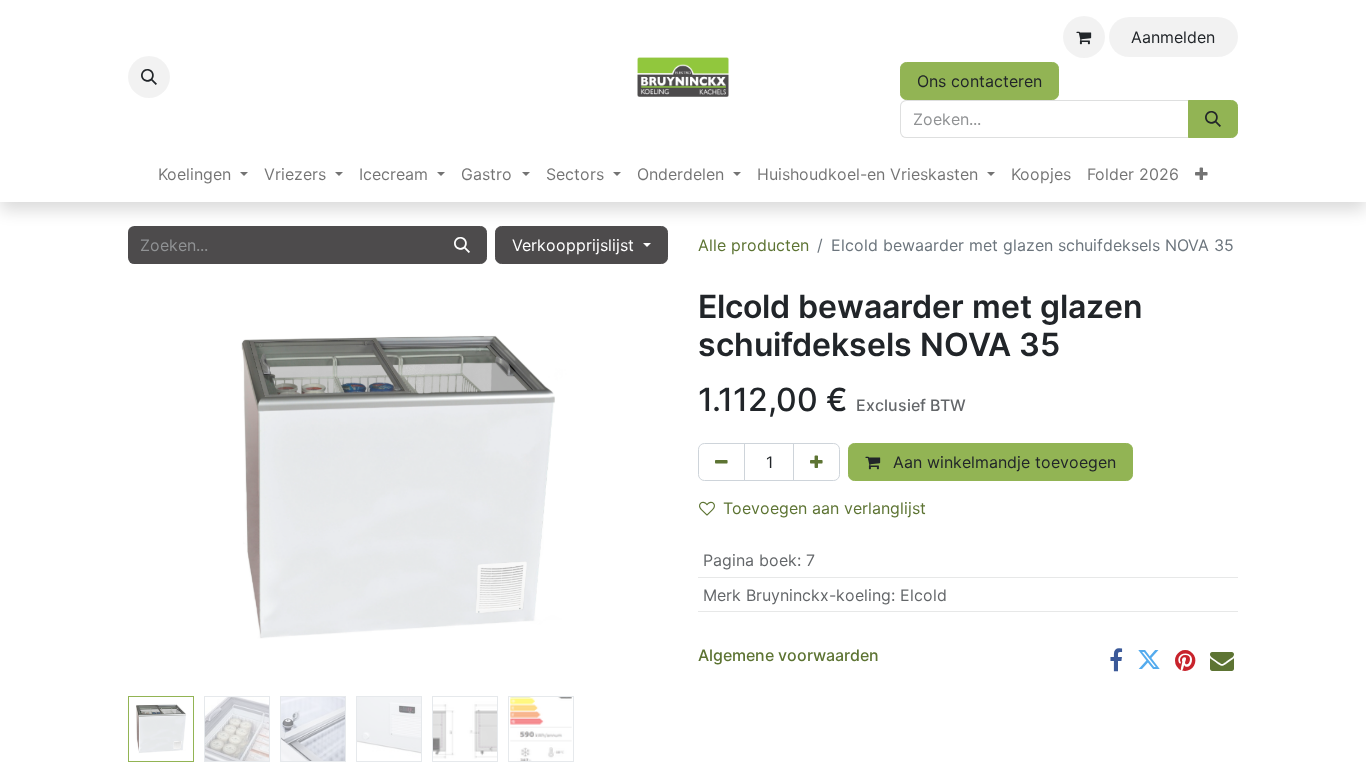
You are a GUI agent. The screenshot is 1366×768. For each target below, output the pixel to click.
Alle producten (753, 245)
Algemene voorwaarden (788, 655)
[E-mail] (1222, 660)
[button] (149, 77)
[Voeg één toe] (816, 462)
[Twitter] (1149, 660)
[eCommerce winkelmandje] (1084, 37)
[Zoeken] (1213, 119)
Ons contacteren (979, 81)
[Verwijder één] (721, 462)
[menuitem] (203, 174)
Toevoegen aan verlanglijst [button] (824, 508)
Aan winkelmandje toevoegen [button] (1002, 462)
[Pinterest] (1185, 660)
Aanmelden (1173, 37)
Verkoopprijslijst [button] (575, 245)
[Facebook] (1116, 660)
